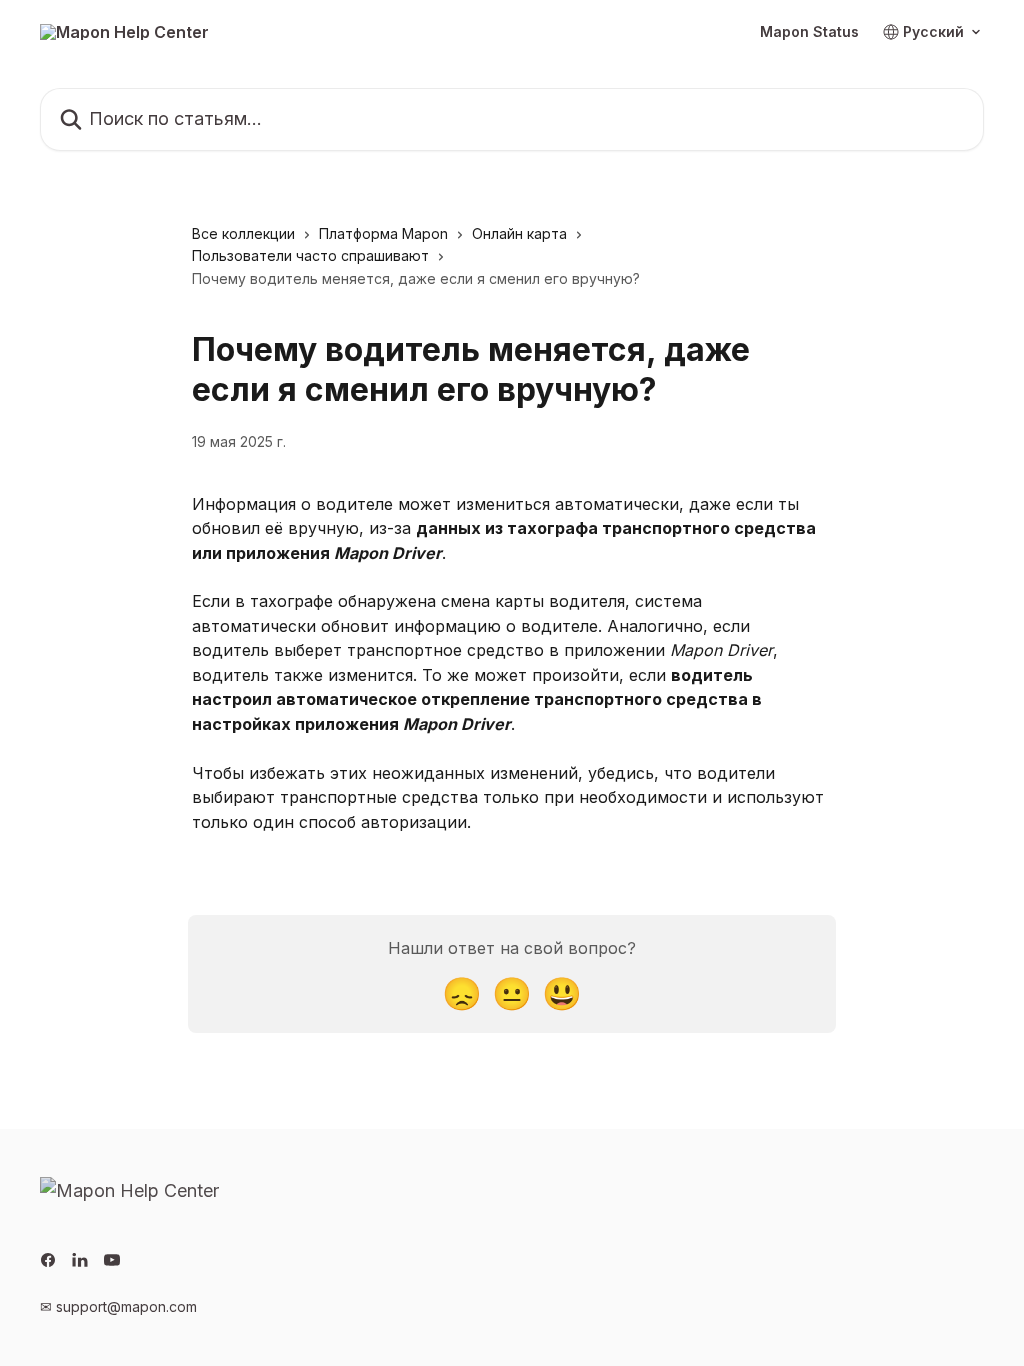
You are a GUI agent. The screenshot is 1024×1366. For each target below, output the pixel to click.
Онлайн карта (519, 233)
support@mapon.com (126, 1306)
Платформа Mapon (383, 233)
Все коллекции (243, 233)
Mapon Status (809, 32)
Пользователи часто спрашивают (310, 255)
